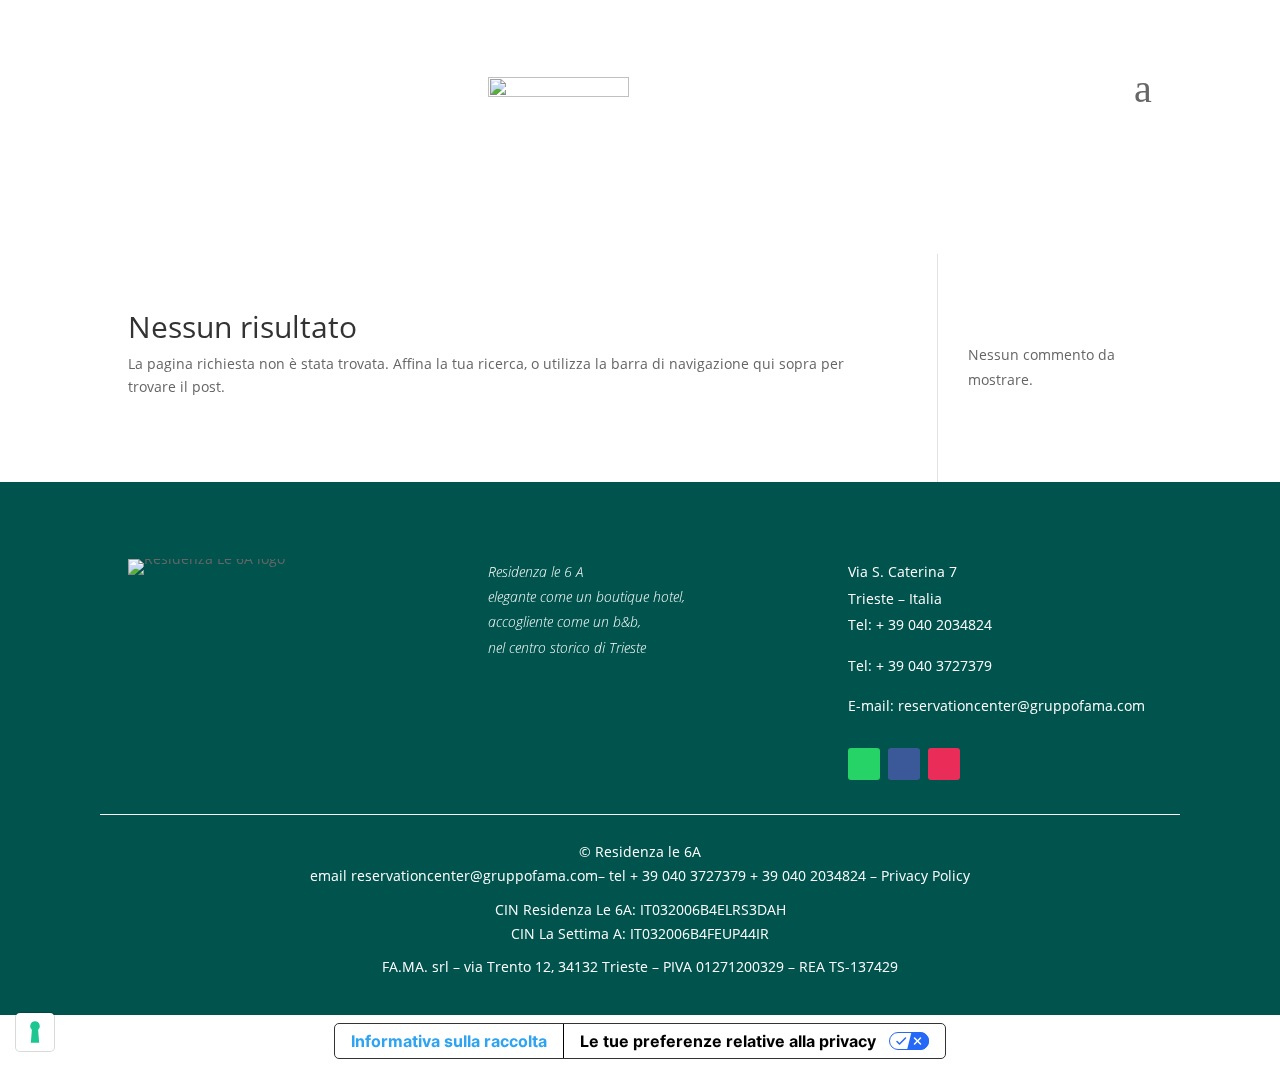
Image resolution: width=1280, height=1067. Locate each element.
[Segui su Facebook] (904, 764)
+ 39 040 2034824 (934, 624)
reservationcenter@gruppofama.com (1021, 705)
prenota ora (204, 129)
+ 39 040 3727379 (934, 665)
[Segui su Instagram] (944, 764)
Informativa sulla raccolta (449, 1041)
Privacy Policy (925, 875)
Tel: (862, 665)
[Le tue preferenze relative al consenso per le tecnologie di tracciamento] (35, 1032)
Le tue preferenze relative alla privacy (728, 1041)
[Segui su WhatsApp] (864, 764)
